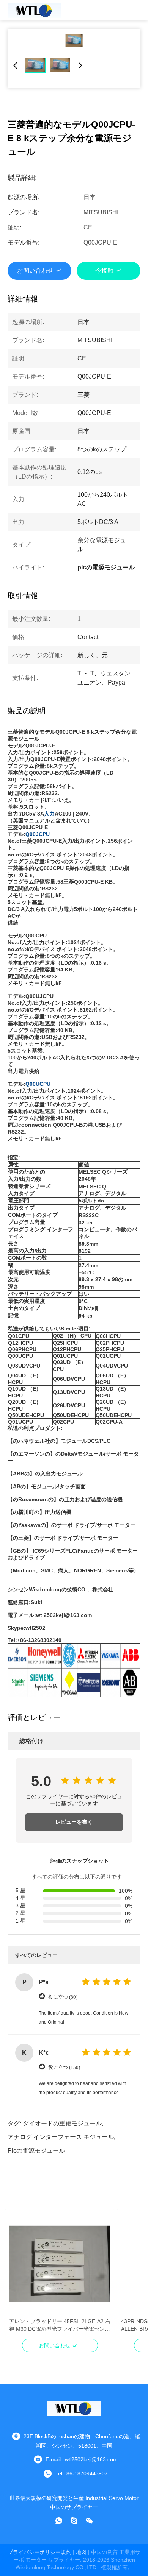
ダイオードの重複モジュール (62, 2123)
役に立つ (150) (64, 2067)
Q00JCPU (38, 834)
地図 (81, 2552)
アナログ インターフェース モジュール (61, 2137)
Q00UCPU (38, 1084)
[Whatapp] (59, 2521)
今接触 (104, 271)
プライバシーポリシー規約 (39, 2552)
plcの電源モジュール (36, 2151)
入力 (49, 814)
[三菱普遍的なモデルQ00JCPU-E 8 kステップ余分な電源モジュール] (74, 41)
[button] (19, 2277)
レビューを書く (74, 1822)
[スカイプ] (74, 2521)
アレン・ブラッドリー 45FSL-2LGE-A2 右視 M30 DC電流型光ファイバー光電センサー (60, 2325)
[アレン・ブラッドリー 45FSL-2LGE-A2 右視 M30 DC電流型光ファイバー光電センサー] (60, 2264)
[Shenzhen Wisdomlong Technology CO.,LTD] (34, 10)
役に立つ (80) (63, 1997)
